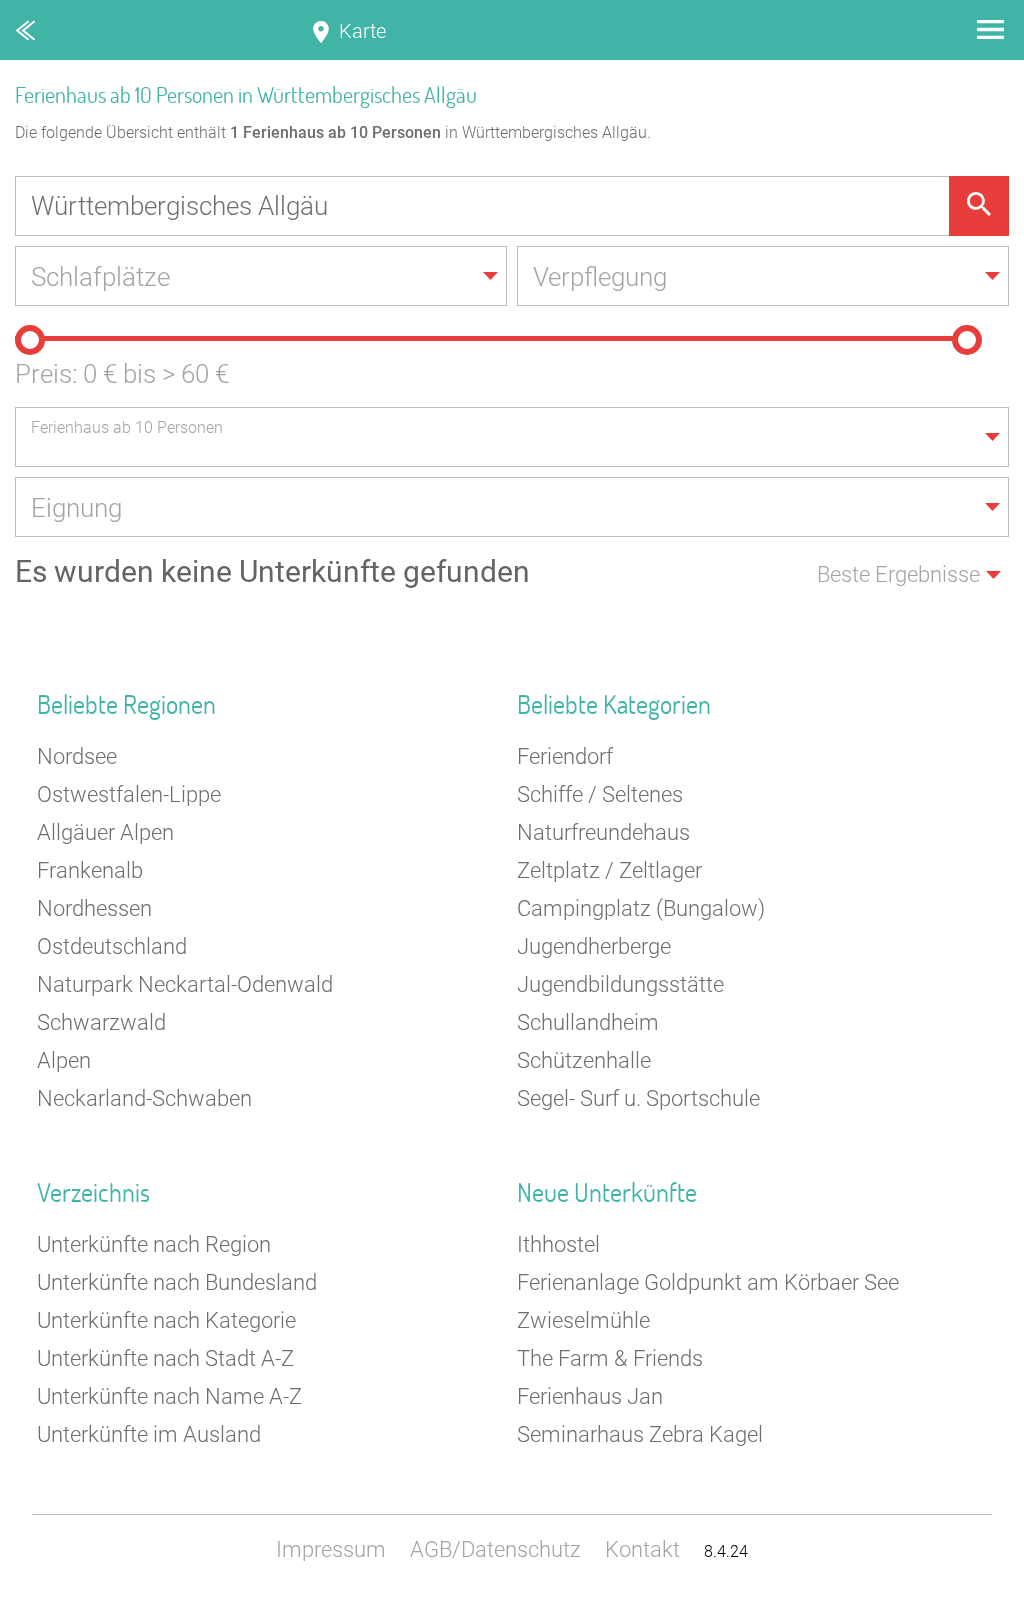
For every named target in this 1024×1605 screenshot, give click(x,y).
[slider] (30, 340)
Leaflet (999, 1595)
